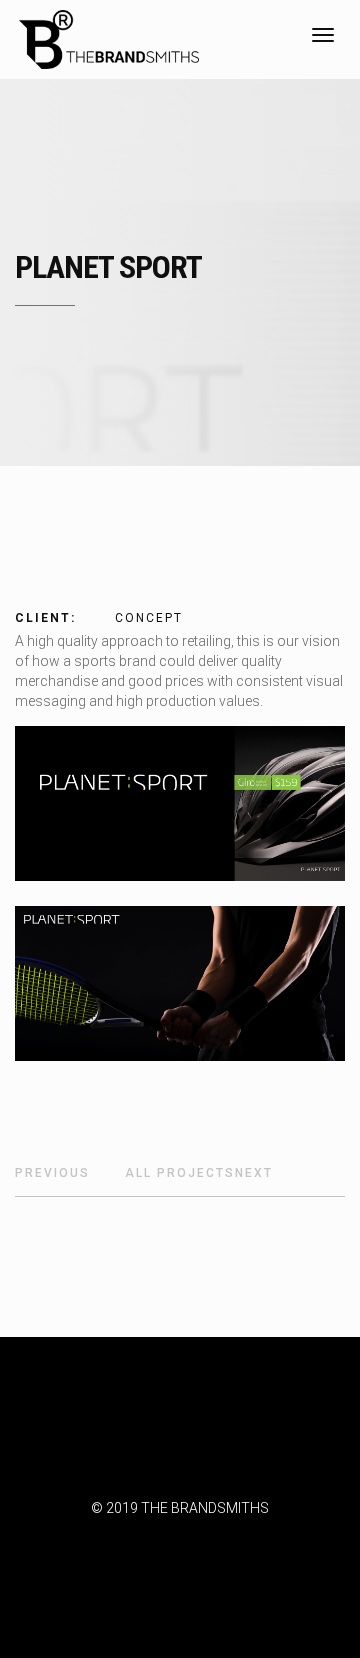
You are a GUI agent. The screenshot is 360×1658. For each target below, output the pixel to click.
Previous (52, 1173)
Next (254, 1173)
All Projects (180, 1173)
